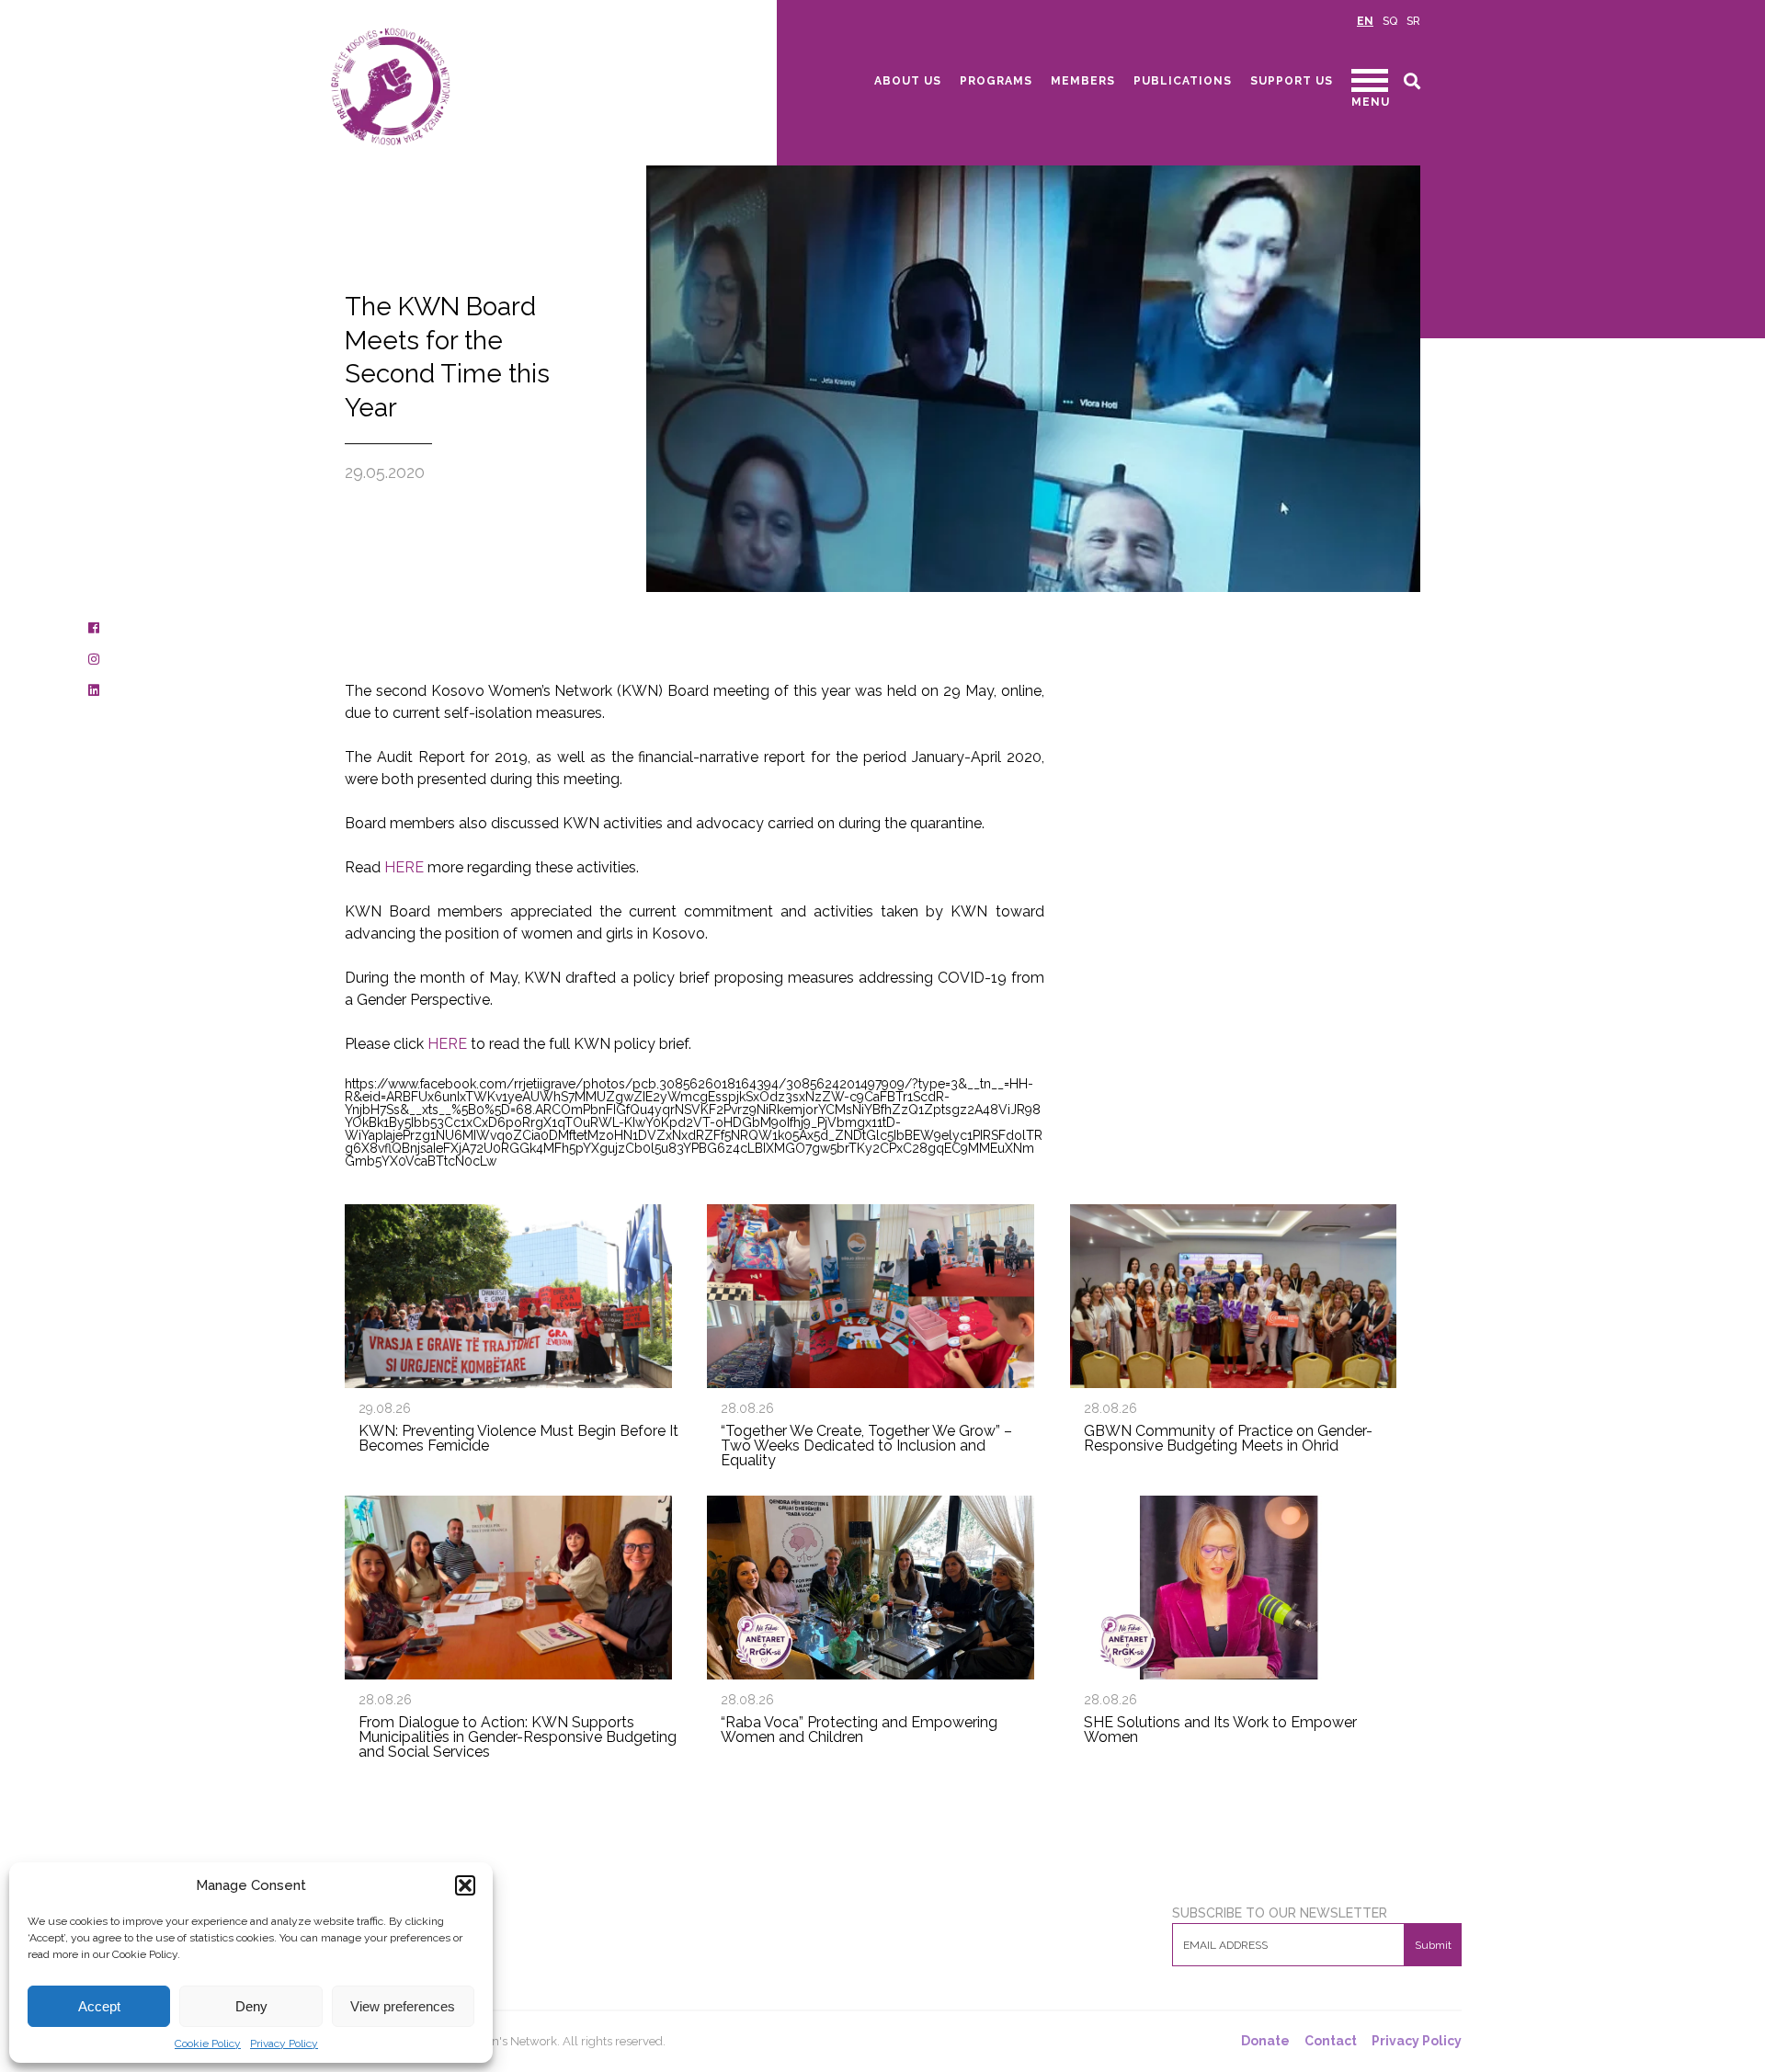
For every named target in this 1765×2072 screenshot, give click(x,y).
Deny (251, 2006)
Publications (1183, 81)
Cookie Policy (208, 2044)
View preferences (403, 2006)
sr (1413, 21)
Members (1083, 81)
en (1365, 21)
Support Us (1292, 81)
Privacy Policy (284, 2044)
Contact (1331, 2041)
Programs (996, 81)
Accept (99, 2006)
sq (1390, 21)
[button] (465, 1885)
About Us (908, 81)
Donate (1265, 2041)
